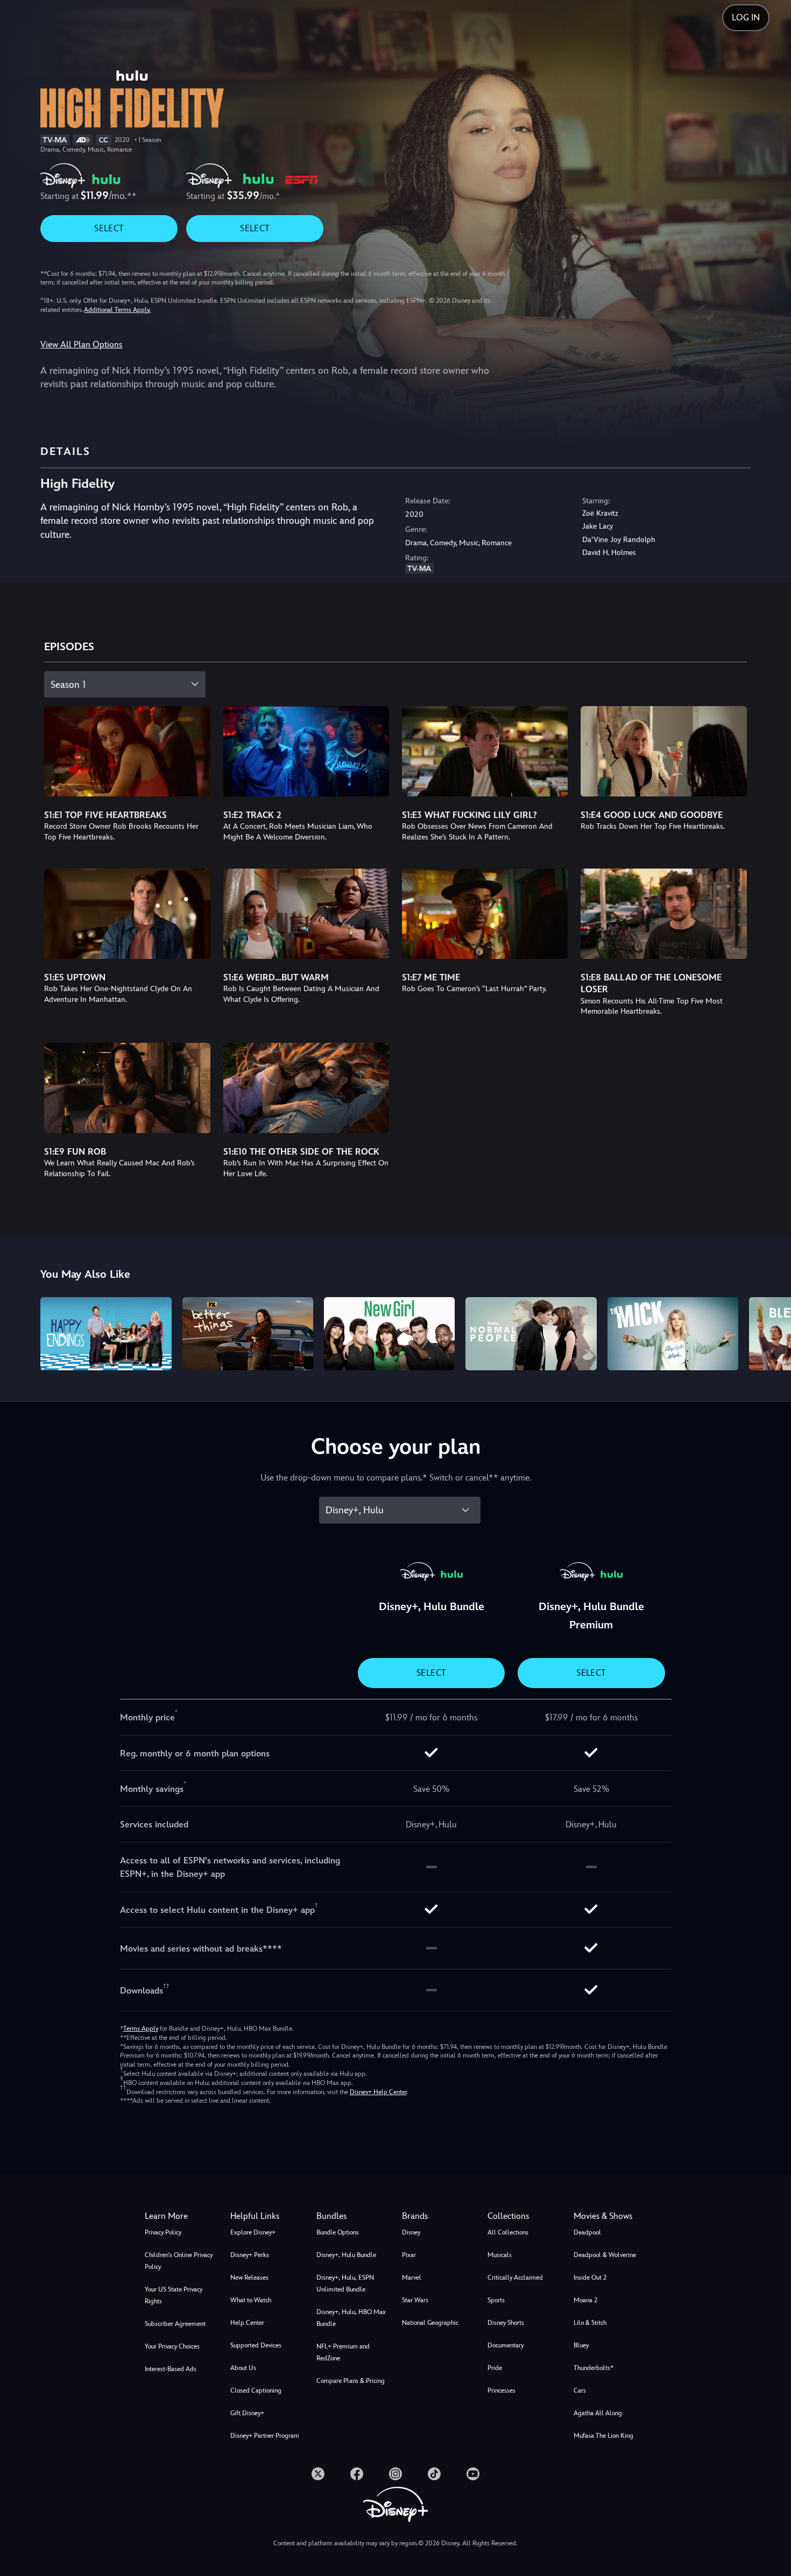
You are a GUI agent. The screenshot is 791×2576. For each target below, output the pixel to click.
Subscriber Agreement (175, 2324)
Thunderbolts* (594, 2368)
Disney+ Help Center (378, 2092)
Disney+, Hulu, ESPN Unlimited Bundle (345, 2283)
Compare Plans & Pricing (351, 2381)
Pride (495, 2368)
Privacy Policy (163, 2232)
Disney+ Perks (250, 2255)
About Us (243, 2368)
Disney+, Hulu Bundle (346, 2255)
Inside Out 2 (590, 2278)
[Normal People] (531, 1334)
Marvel (412, 2278)
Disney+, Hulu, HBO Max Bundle (351, 2318)
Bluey (581, 2345)
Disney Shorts (506, 2323)
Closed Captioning (256, 2390)
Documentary (506, 2345)
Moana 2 (585, 2300)
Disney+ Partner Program (265, 2436)
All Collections (508, 2232)
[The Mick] (673, 1334)
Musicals (500, 2255)
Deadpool (587, 2232)
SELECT (109, 228)
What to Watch (251, 2300)
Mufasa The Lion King (603, 2436)
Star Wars (415, 2300)
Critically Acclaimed (515, 2278)
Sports (496, 2300)
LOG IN (746, 17)
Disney (411, 2232)
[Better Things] (248, 1334)
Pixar (409, 2255)
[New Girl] (389, 1334)
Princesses (502, 2390)
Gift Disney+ (247, 2413)
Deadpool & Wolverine (605, 2255)
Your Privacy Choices (172, 2346)
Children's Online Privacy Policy (179, 2261)
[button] (267, 2216)
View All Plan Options (81, 344)
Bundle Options (338, 2232)
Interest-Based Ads (171, 2369)
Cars (580, 2390)
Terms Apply (141, 2029)
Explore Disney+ (253, 2232)
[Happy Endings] (106, 1334)
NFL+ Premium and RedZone (343, 2352)
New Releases (249, 2278)
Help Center (247, 2323)
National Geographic (430, 2323)
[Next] (770, 1332)
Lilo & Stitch (590, 2323)
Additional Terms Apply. (117, 310)
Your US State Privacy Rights (174, 2295)
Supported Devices (256, 2345)
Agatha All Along (598, 2413)
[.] (318, 2474)
